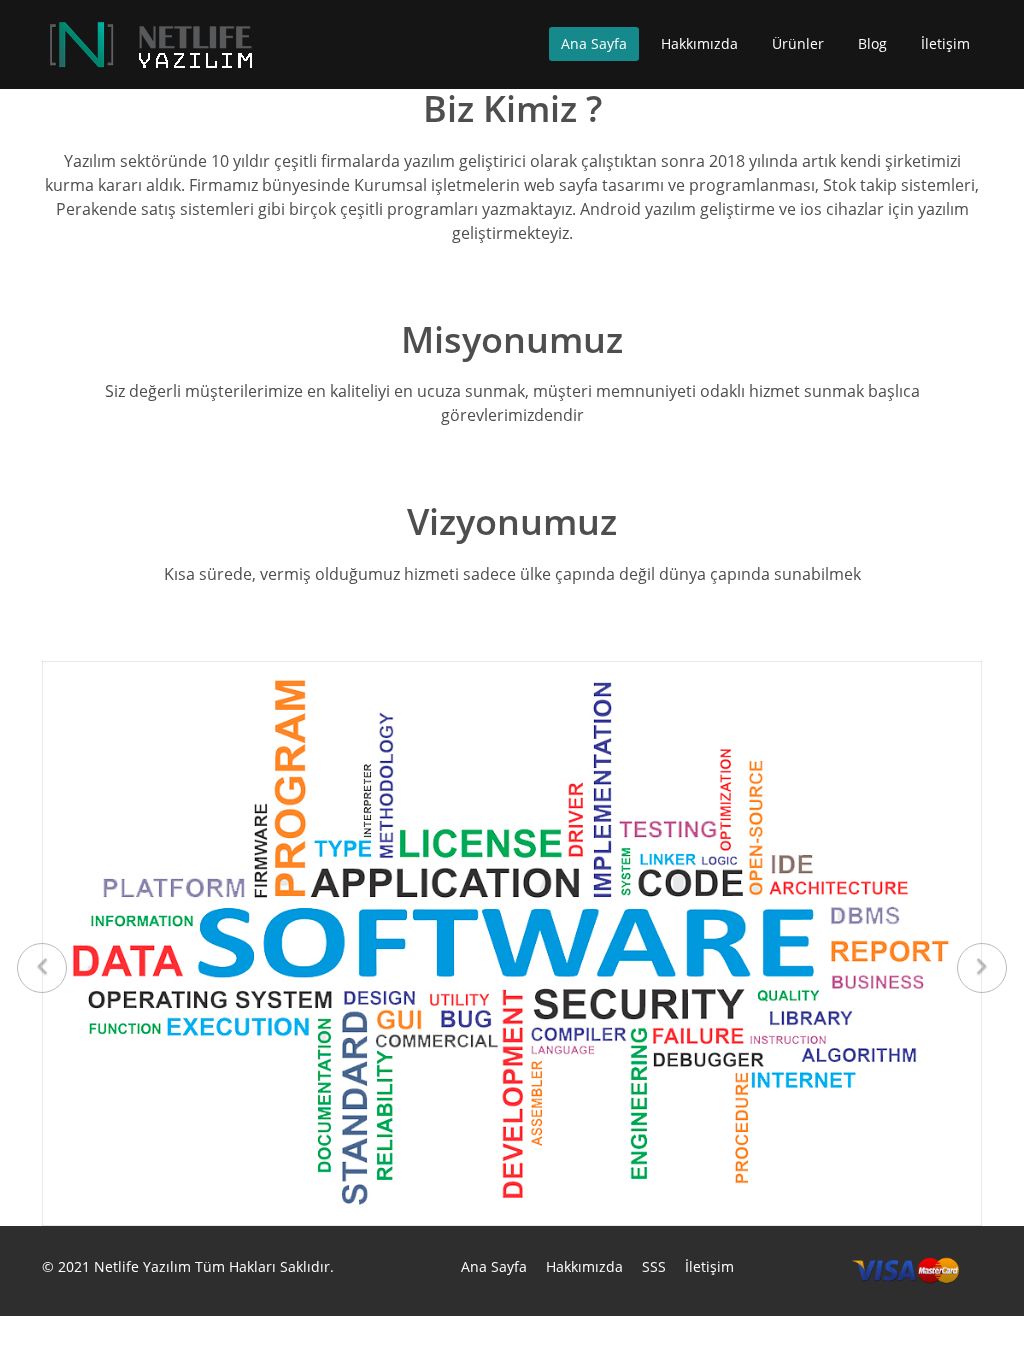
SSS (654, 1266)
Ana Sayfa (594, 43)
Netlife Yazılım (142, 1266)
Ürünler (798, 43)
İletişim (945, 43)
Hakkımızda (699, 43)
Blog (872, 43)
